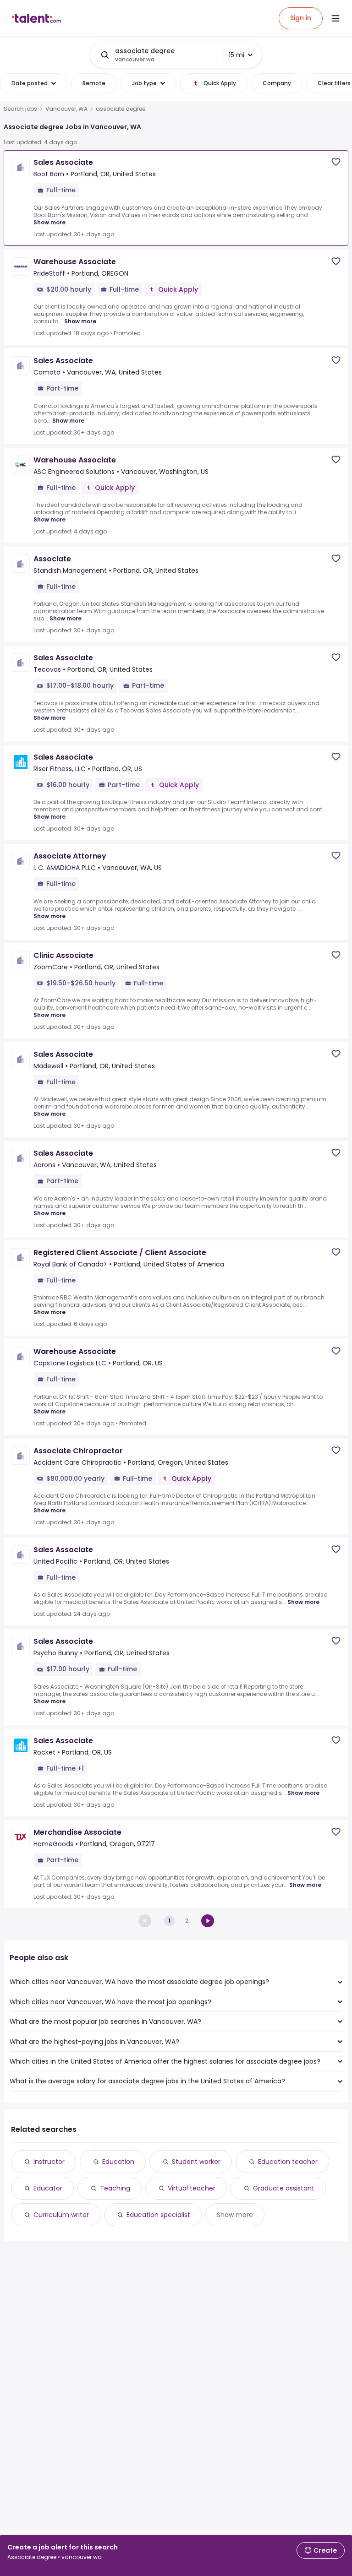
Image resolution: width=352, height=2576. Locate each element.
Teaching (115, 2188)
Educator (48, 2188)
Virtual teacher (192, 2188)
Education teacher (288, 2162)
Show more (49, 222)
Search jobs (20, 109)
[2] (208, 1921)
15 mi (236, 55)
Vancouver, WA (66, 109)
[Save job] (336, 162)
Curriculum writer (61, 2215)
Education (118, 2162)
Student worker (196, 2162)
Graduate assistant (284, 2188)
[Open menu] (335, 18)
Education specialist (158, 2215)
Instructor (49, 2162)
